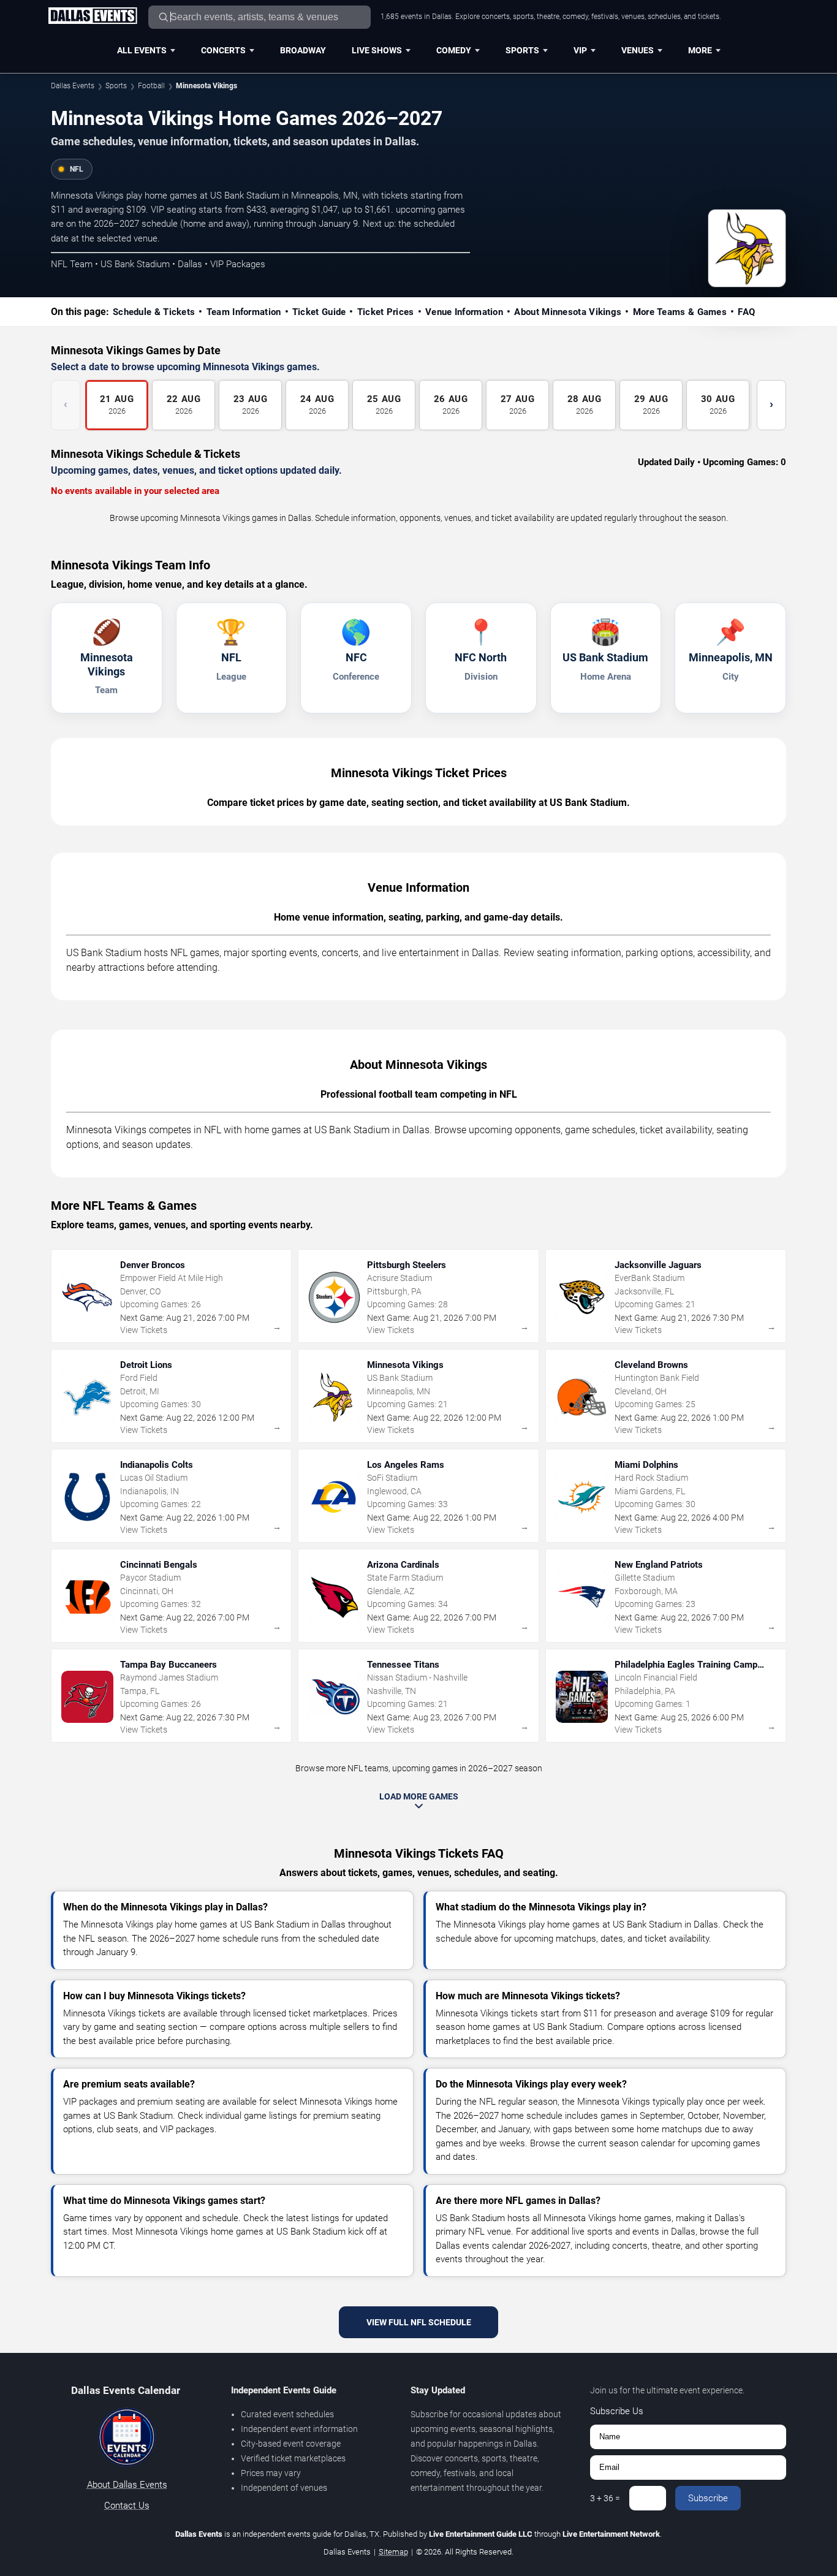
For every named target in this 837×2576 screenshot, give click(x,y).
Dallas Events (73, 86)
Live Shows (377, 50)
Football (151, 86)
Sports (522, 50)
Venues (638, 50)
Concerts (223, 50)
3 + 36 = (605, 2498)
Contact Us (127, 2506)
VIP (580, 50)
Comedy (454, 50)
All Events (142, 50)
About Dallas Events (127, 2485)
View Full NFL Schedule (419, 2322)
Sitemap (393, 2552)
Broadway (303, 50)
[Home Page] (93, 17)
